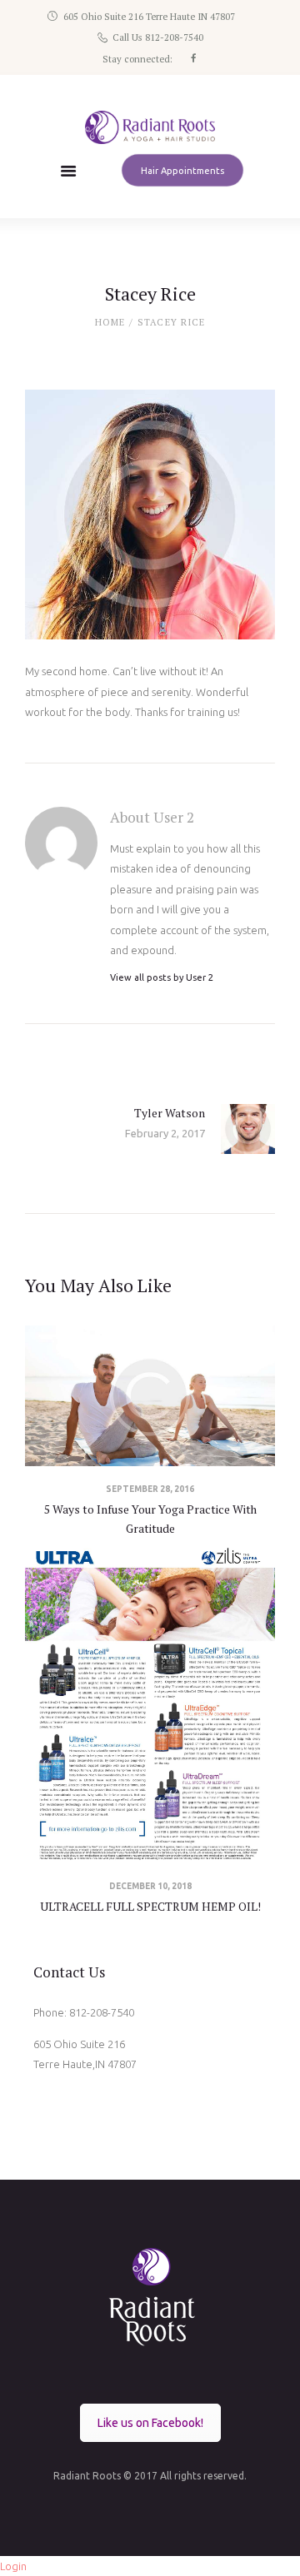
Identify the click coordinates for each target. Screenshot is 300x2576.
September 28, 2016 (150, 1489)
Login (13, 2566)
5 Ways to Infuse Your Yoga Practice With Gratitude (150, 1519)
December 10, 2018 (150, 1886)
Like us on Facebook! (150, 2423)
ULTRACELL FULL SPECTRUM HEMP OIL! (150, 1907)
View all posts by (162, 977)
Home (110, 322)
